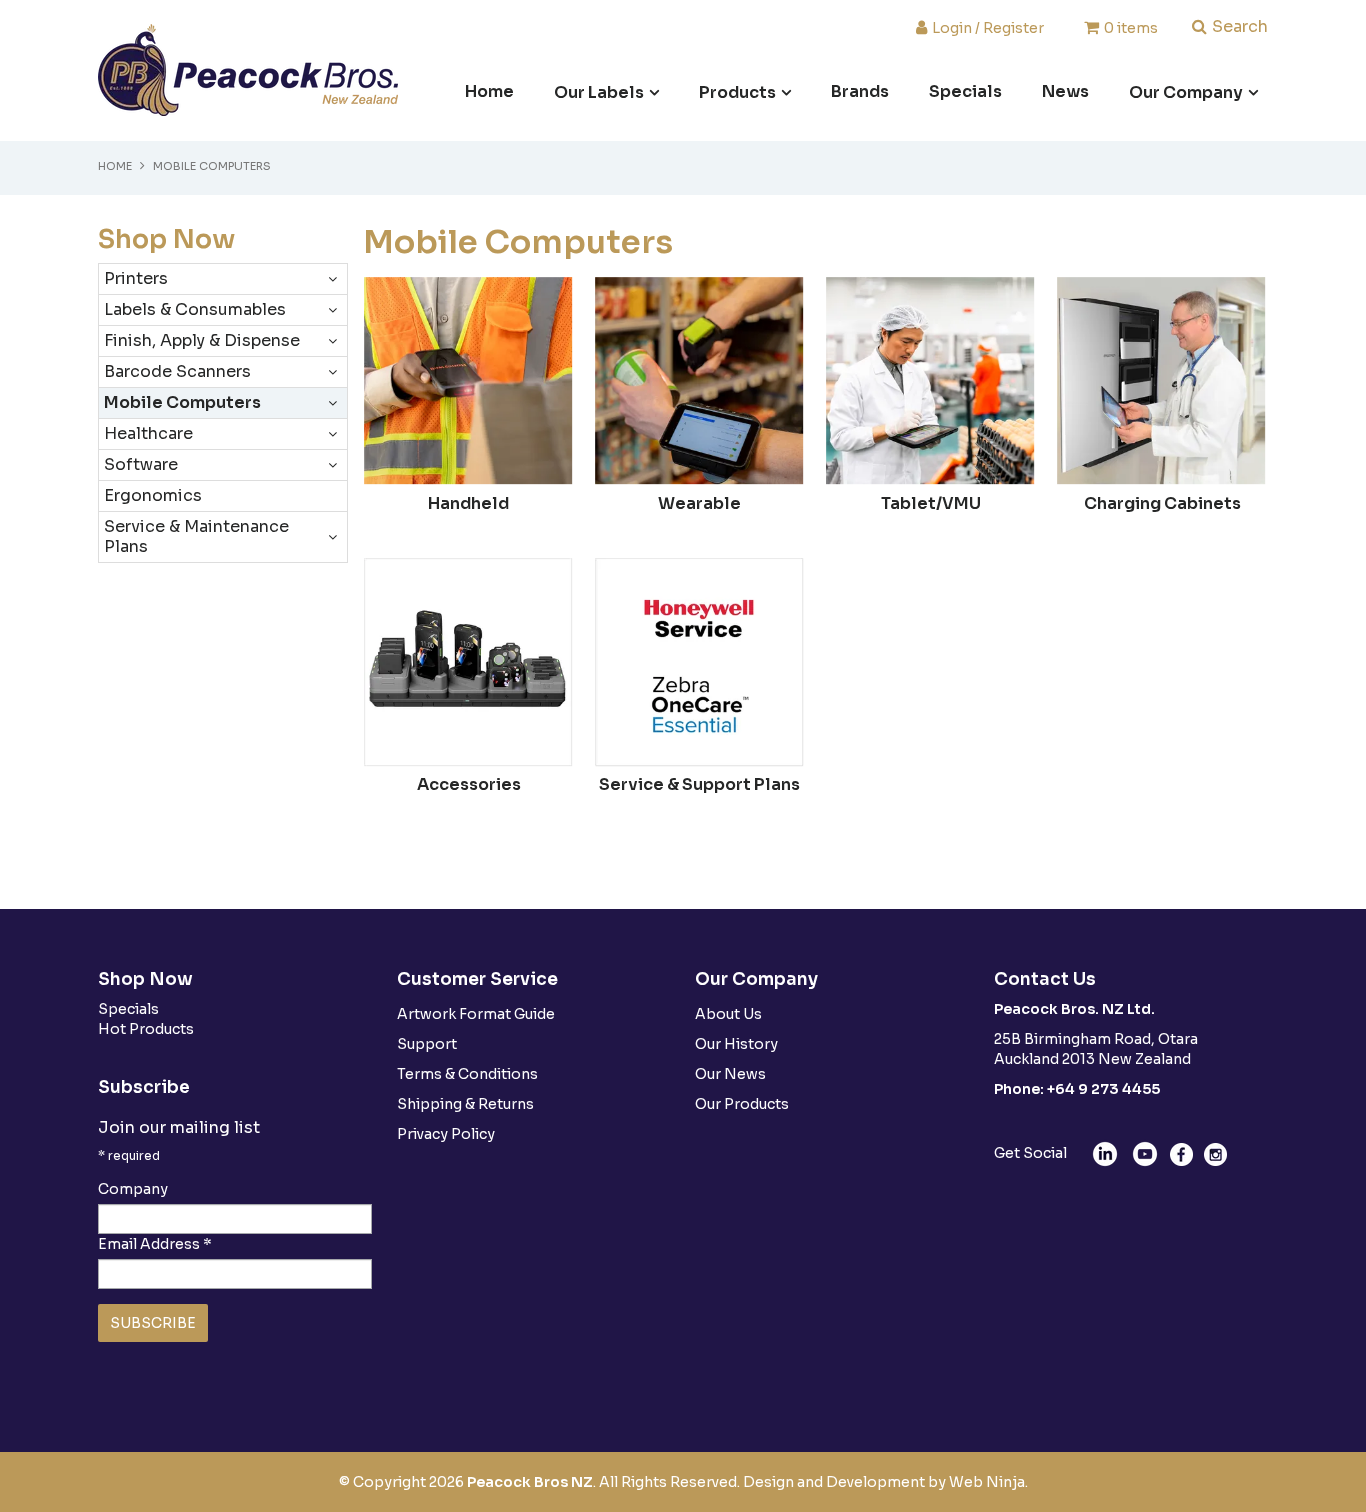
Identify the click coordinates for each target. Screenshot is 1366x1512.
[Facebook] (1181, 1153)
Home (489, 91)
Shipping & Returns (465, 1104)
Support (427, 1044)
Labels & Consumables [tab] (195, 309)
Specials (965, 91)
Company (133, 1189)
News (1065, 91)
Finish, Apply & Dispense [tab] (202, 340)
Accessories (469, 784)
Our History (736, 1044)
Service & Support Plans (699, 784)
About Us (728, 1014)
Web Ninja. (988, 1482)
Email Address (155, 1244)
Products (737, 92)
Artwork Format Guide (476, 1014)
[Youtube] (1145, 1153)
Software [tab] (141, 464)
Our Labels (599, 92)
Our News (730, 1074)
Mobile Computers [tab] (182, 402)
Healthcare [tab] (148, 433)
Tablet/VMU (931, 503)
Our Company (1186, 92)
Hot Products (146, 1029)
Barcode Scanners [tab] (177, 371)
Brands (860, 91)
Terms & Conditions (467, 1074)
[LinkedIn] (1105, 1153)
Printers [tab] (136, 278)
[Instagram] (1215, 1153)
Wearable (699, 503)
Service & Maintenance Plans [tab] (196, 536)
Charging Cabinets (1162, 503)
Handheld (468, 503)
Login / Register (988, 27)
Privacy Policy (446, 1134)
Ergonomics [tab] (153, 495)
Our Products (742, 1104)
